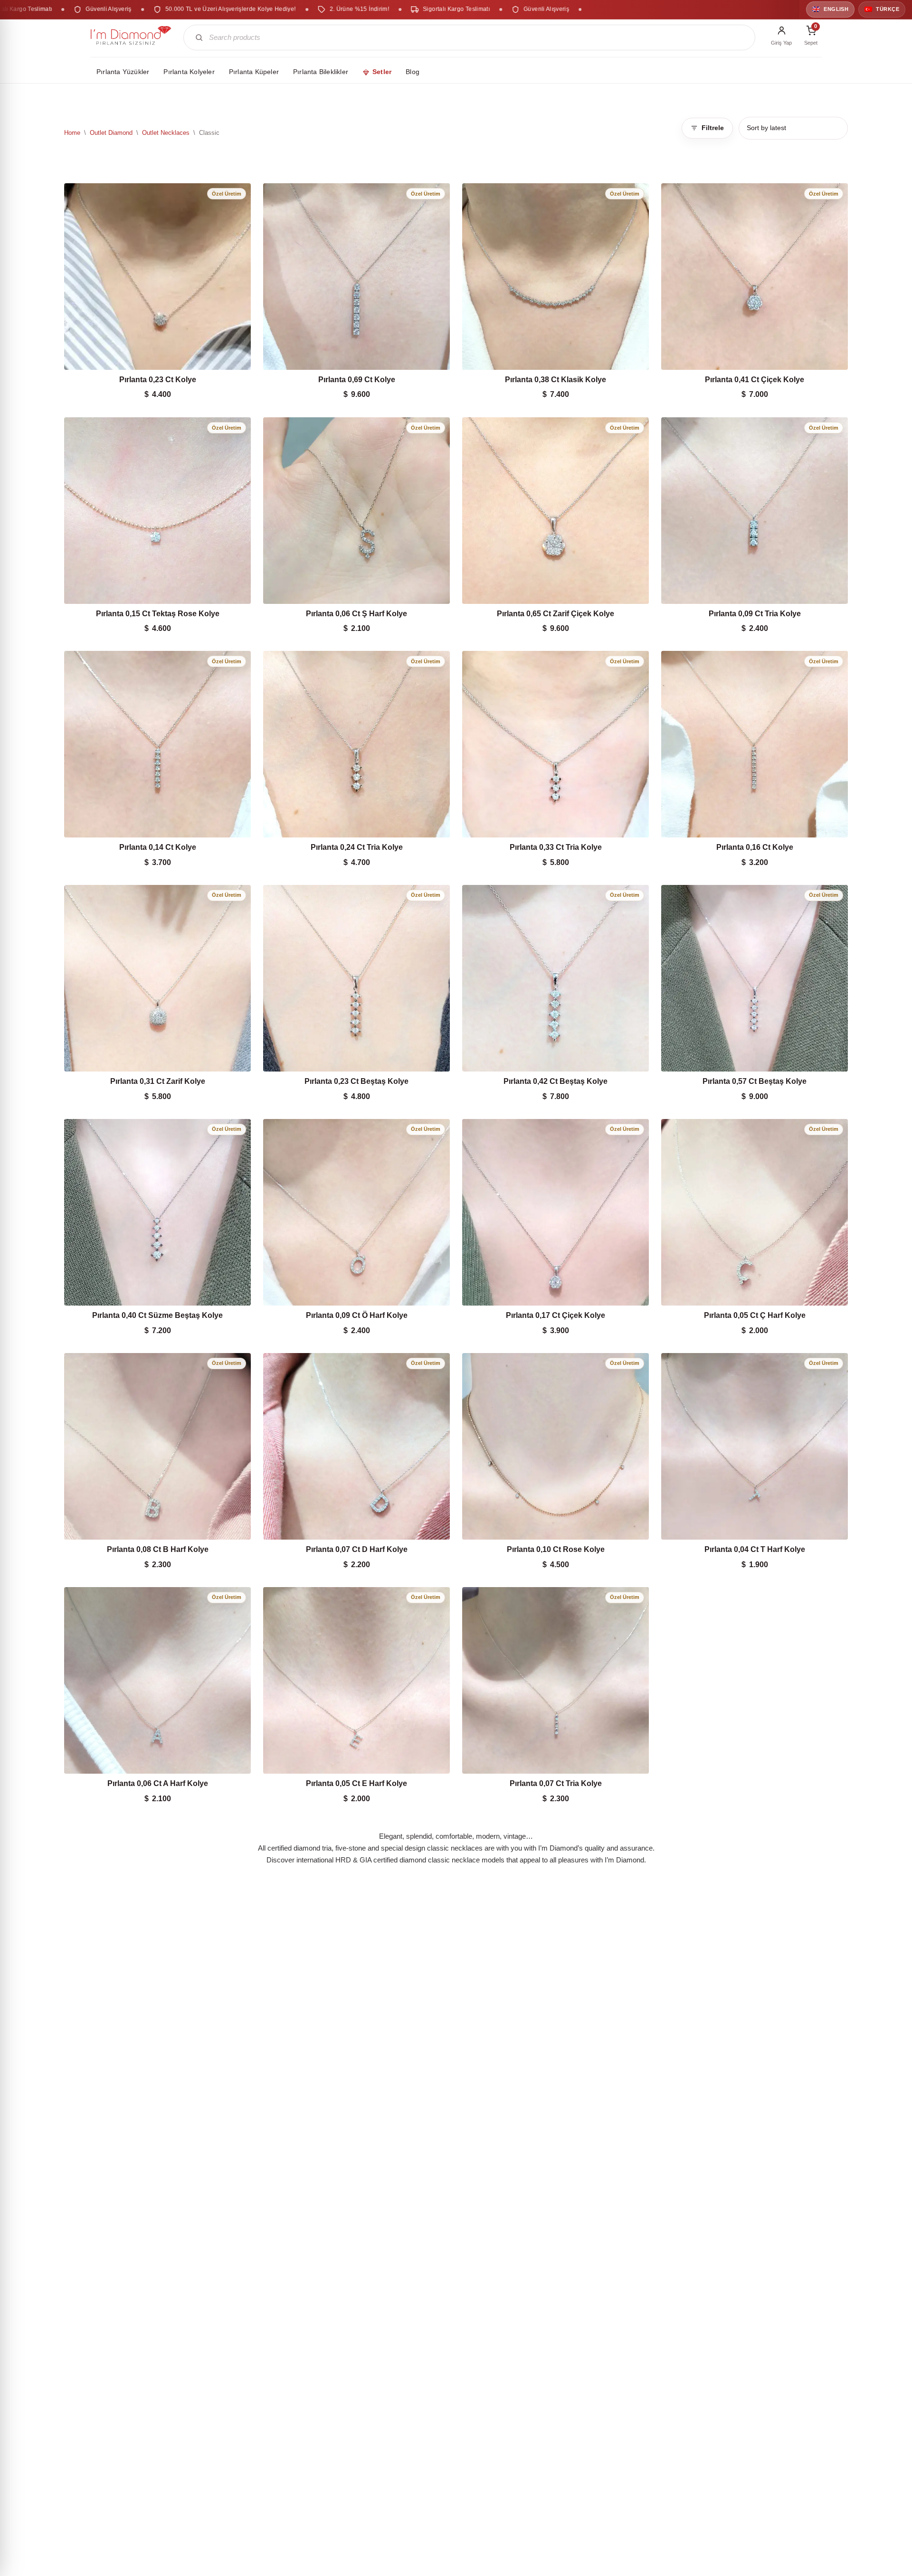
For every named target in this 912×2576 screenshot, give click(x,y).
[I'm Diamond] (131, 38)
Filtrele (713, 128)
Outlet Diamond (111, 133)
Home (72, 133)
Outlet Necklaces (166, 133)
